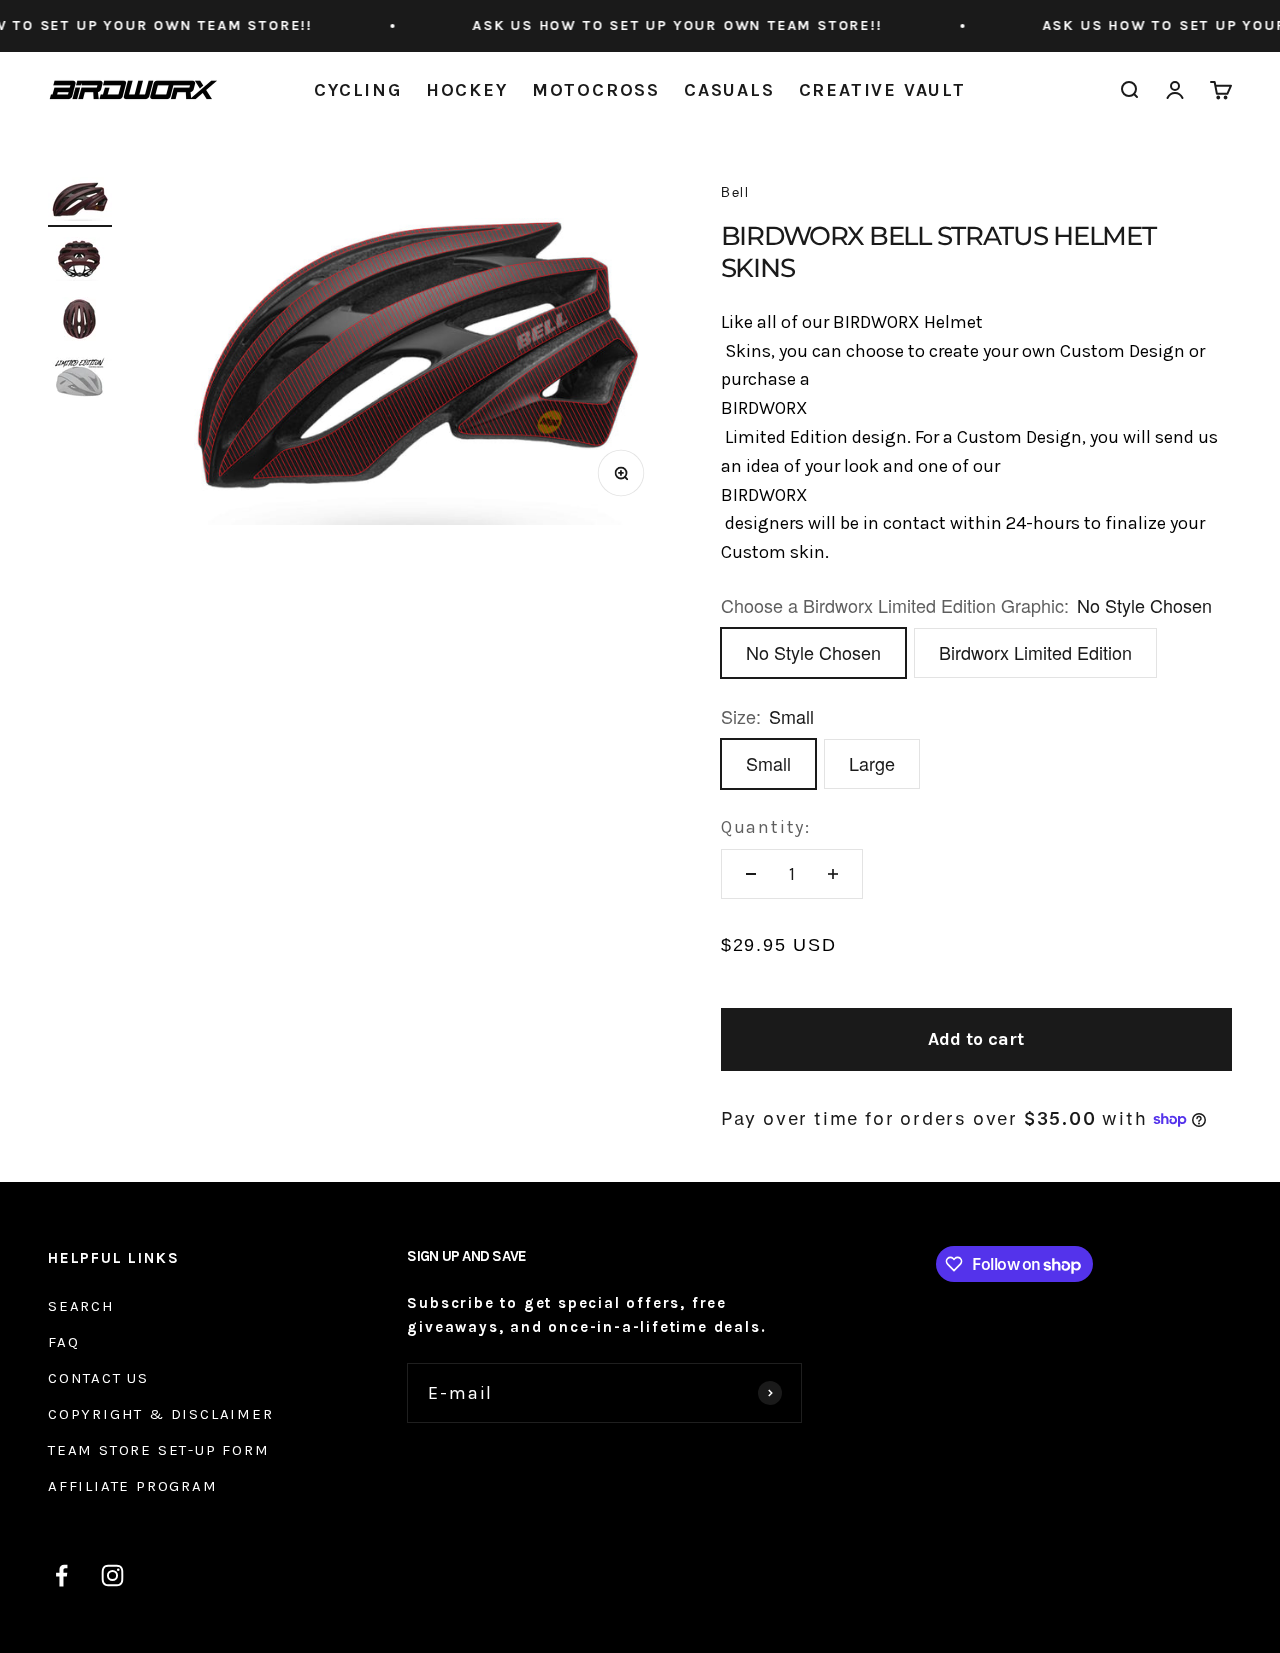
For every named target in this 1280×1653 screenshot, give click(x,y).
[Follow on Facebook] (61, 1575)
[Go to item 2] (80, 262)
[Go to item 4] (80, 380)
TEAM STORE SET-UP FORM (159, 1450)
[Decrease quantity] (751, 874)
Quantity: (766, 827)
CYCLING (358, 90)
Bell (735, 191)
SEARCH (81, 1306)
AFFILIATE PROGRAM (133, 1486)
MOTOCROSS (596, 90)
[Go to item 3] (80, 322)
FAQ (63, 1342)
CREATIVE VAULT (882, 90)
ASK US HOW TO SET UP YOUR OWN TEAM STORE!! (651, 25)
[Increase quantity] (833, 874)
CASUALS (729, 90)
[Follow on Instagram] (112, 1575)
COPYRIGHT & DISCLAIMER (161, 1414)
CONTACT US (98, 1378)
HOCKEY (467, 90)
